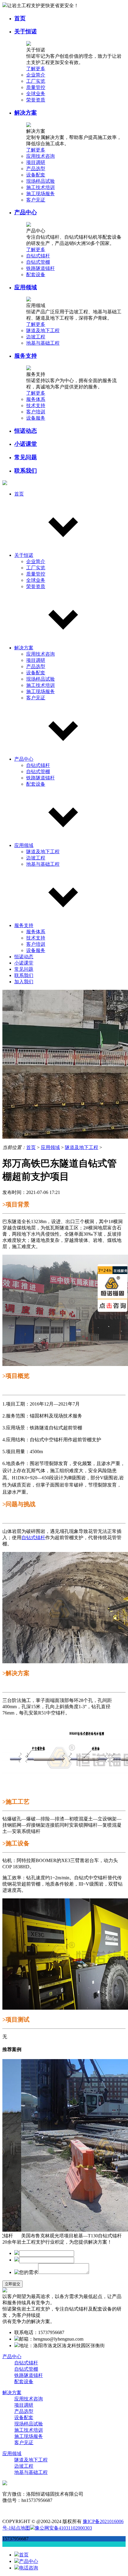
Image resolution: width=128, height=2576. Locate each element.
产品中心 (26, 212)
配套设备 (36, 275)
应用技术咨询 (40, 156)
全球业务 (36, 94)
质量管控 (36, 87)
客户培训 (36, 412)
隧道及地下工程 (43, 330)
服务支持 (26, 356)
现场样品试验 (40, 181)
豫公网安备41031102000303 (63, 2528)
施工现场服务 (40, 194)
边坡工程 (36, 337)
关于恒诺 (26, 31)
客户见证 (36, 200)
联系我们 (26, 471)
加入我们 (24, 982)
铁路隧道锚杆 (40, 268)
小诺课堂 (26, 444)
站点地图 (21, 2528)
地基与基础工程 (43, 343)
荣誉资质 (36, 100)
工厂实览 (36, 81)
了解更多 (36, 69)
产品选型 (36, 169)
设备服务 (36, 418)
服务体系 (36, 399)
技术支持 (36, 405)
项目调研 (36, 162)
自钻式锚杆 (38, 256)
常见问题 (26, 457)
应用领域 (26, 287)
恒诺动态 (26, 431)
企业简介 (36, 75)
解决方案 (26, 113)
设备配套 (36, 175)
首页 (20, 18)
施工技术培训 (40, 187)
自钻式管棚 (38, 262)
